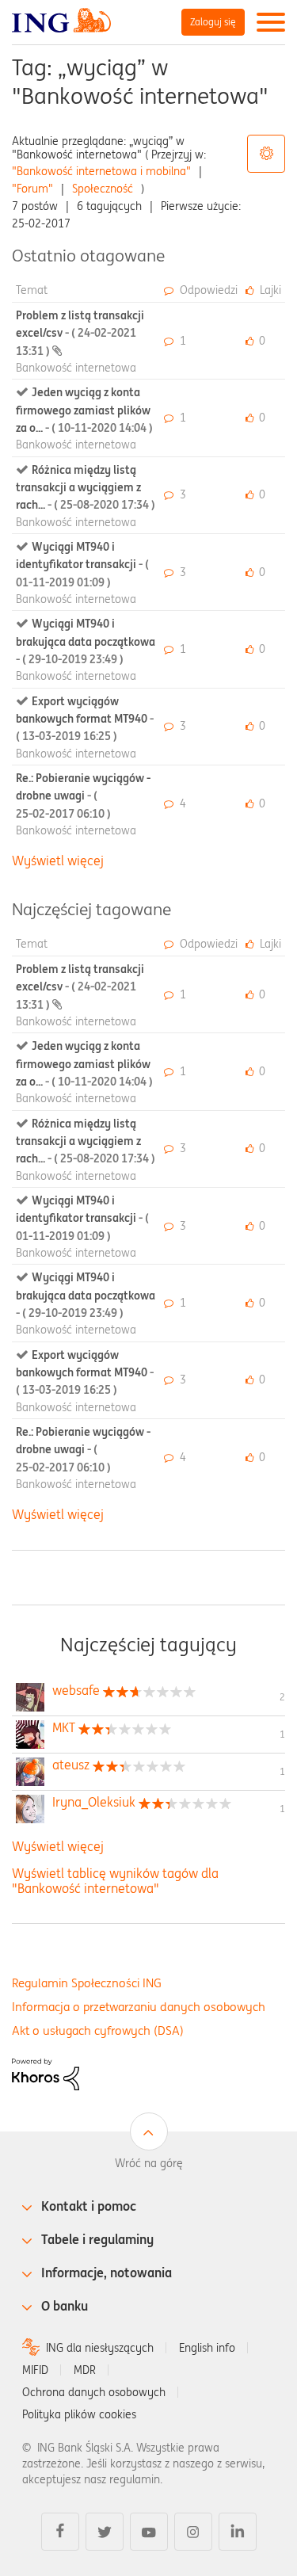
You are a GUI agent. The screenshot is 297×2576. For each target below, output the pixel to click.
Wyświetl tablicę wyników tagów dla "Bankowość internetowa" (115, 1881)
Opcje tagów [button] (266, 154)
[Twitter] (105, 2532)
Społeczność (103, 189)
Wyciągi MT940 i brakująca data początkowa (86, 641)
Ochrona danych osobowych (94, 2392)
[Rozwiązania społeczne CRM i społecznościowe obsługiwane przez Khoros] (46, 2074)
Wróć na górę (149, 2163)
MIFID (35, 2370)
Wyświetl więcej (58, 861)
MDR (85, 2370)
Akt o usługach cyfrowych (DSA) (98, 2030)
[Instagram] (193, 2532)
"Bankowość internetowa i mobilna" (101, 171)
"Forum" (32, 189)
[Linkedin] (238, 2532)
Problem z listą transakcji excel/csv (80, 333)
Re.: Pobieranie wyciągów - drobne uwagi (83, 796)
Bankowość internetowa (76, 368)
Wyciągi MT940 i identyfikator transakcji (82, 565)
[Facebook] (60, 2532)
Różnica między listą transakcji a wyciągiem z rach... (86, 488)
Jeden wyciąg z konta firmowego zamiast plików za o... (84, 410)
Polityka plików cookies (79, 2414)
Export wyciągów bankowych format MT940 (85, 719)
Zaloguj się (213, 22)
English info (207, 2348)
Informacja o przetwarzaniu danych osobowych (139, 2007)
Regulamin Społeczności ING (87, 1983)
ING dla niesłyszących (100, 2348)
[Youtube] (149, 2532)
